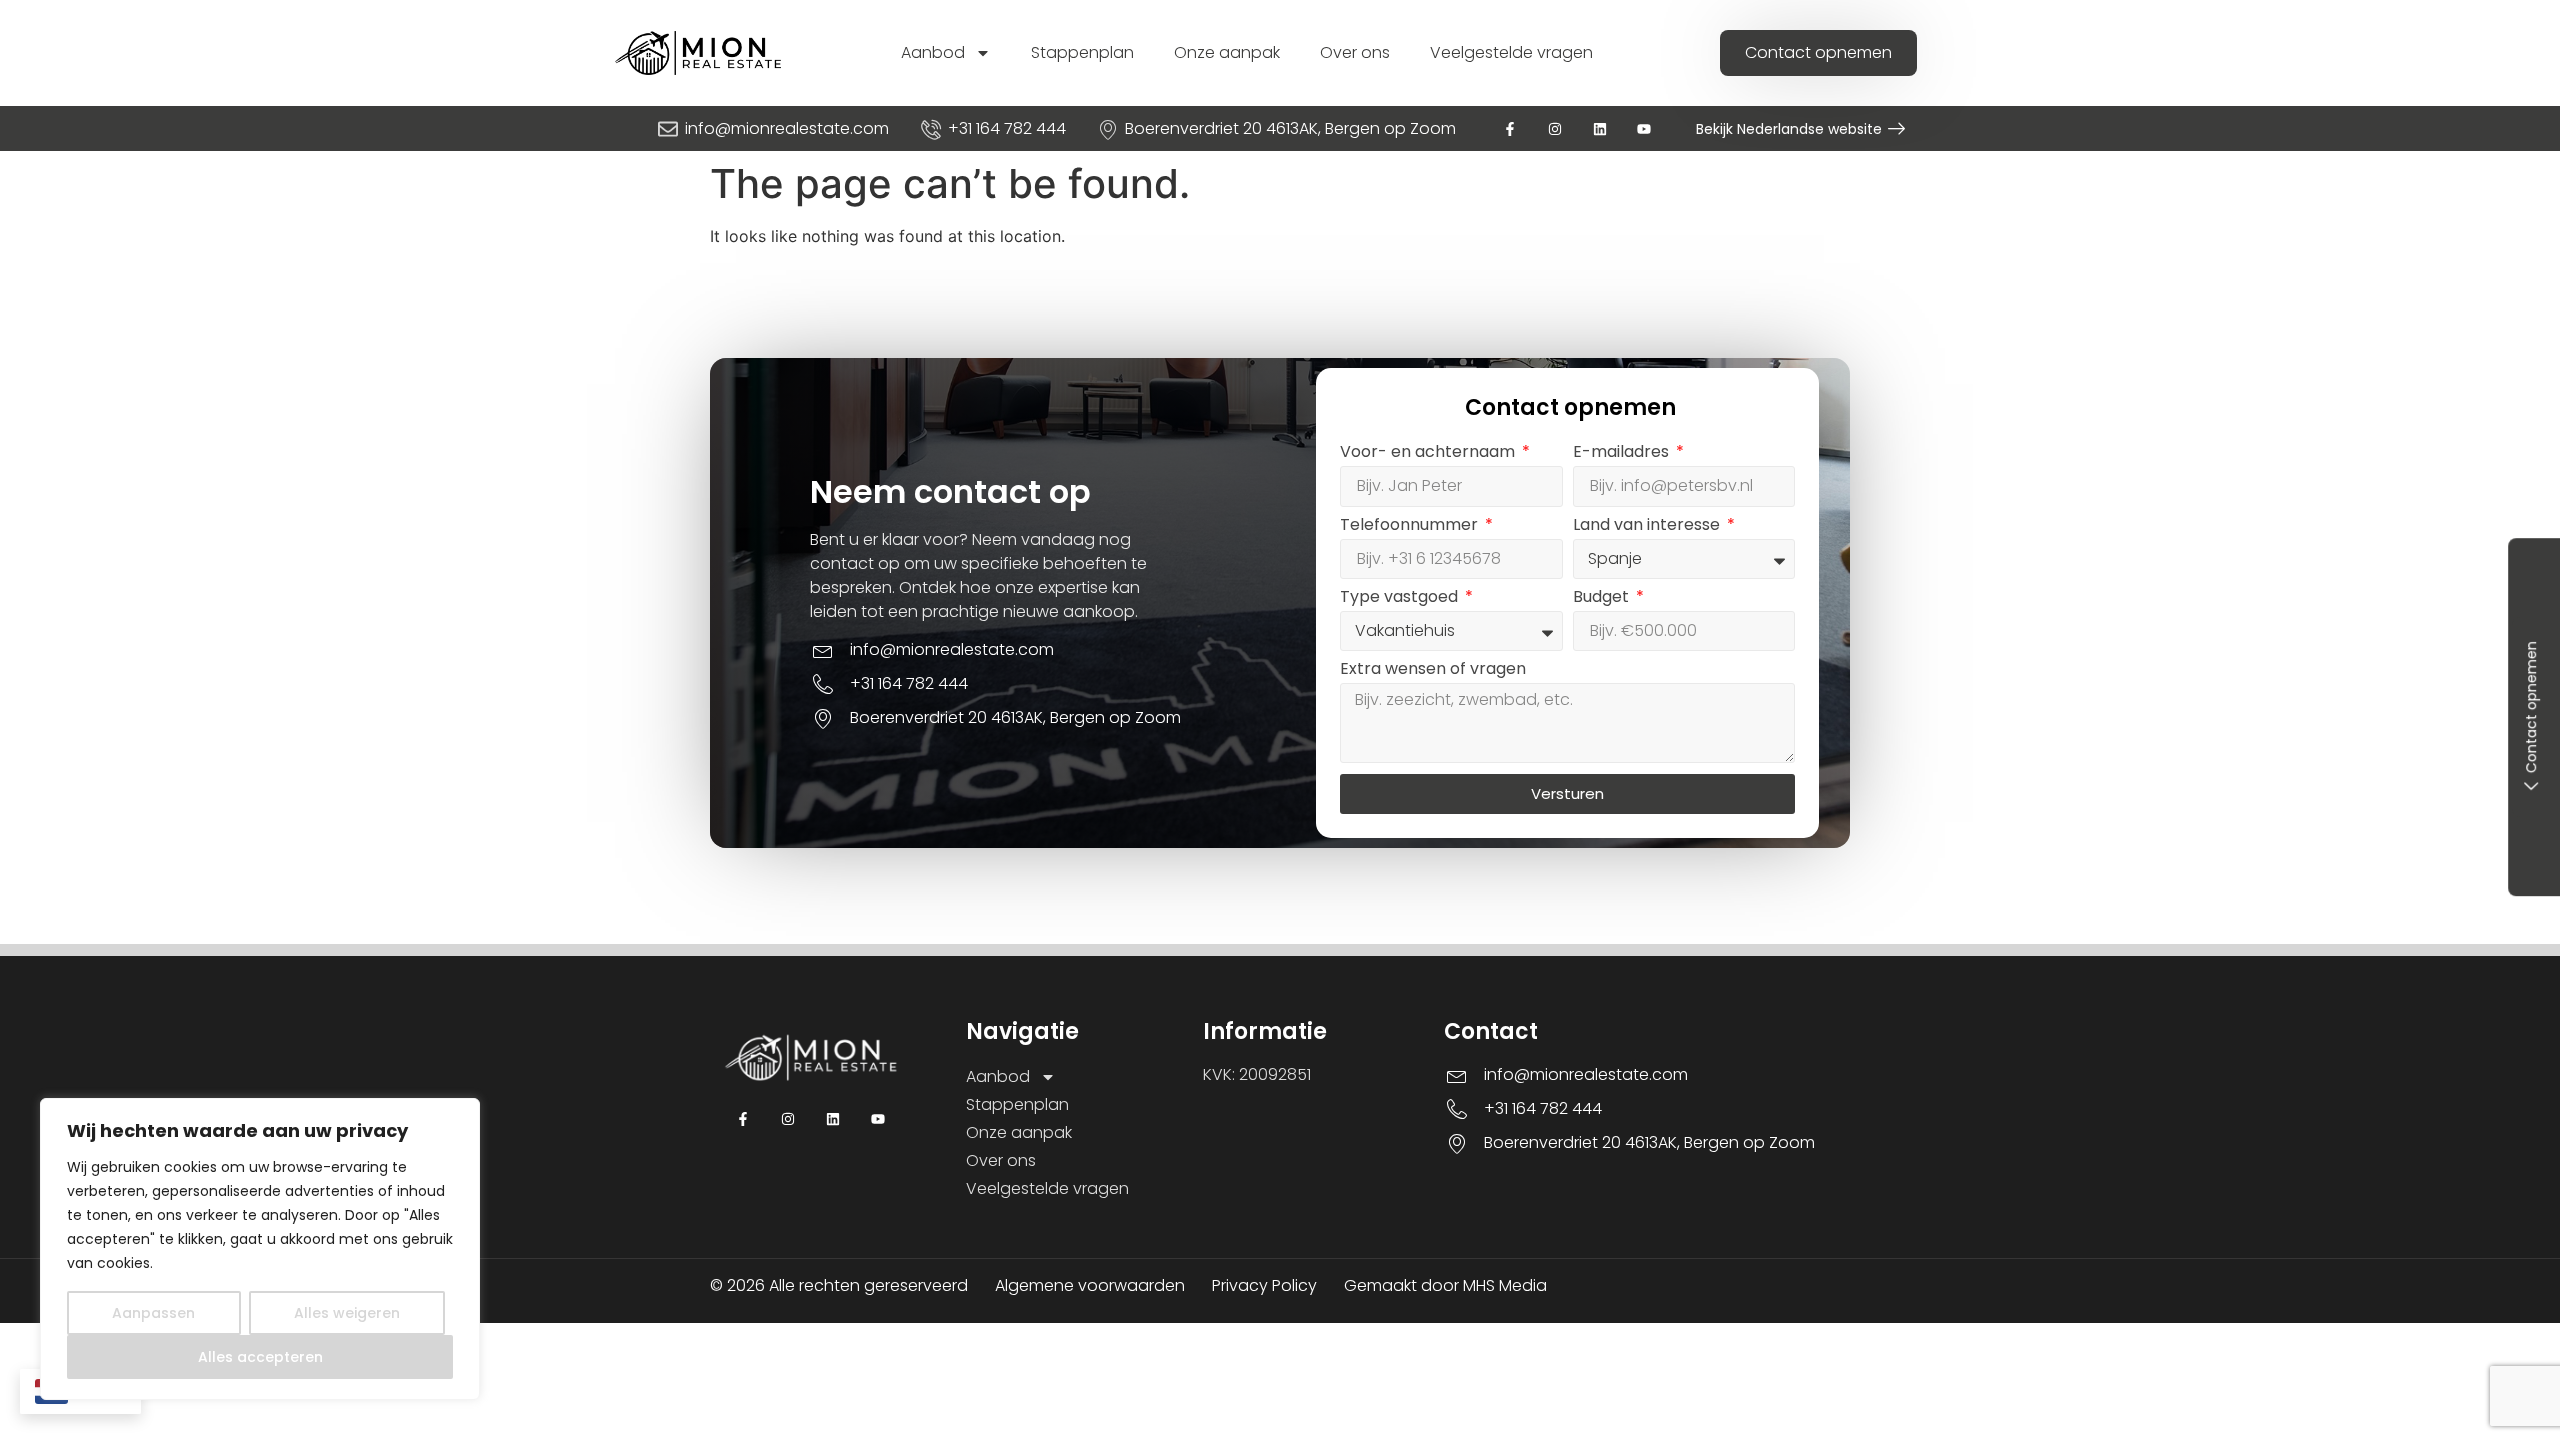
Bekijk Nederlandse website (1789, 129)
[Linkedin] (1599, 128)
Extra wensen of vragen (1433, 670)
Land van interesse (1648, 526)
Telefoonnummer (1411, 526)
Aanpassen (153, 1313)
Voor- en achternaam (1429, 453)
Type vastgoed (1401, 598)
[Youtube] (1644, 128)
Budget (1603, 598)
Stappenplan (1082, 52)
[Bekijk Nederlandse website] (1896, 128)
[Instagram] (1554, 128)
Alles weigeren (347, 1313)
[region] (260, 1249)
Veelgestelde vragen (1511, 52)
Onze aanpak (1227, 52)
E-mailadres (1623, 453)
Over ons (1355, 52)
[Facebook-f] (1510, 128)
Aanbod (933, 52)
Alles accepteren (260, 1357)
